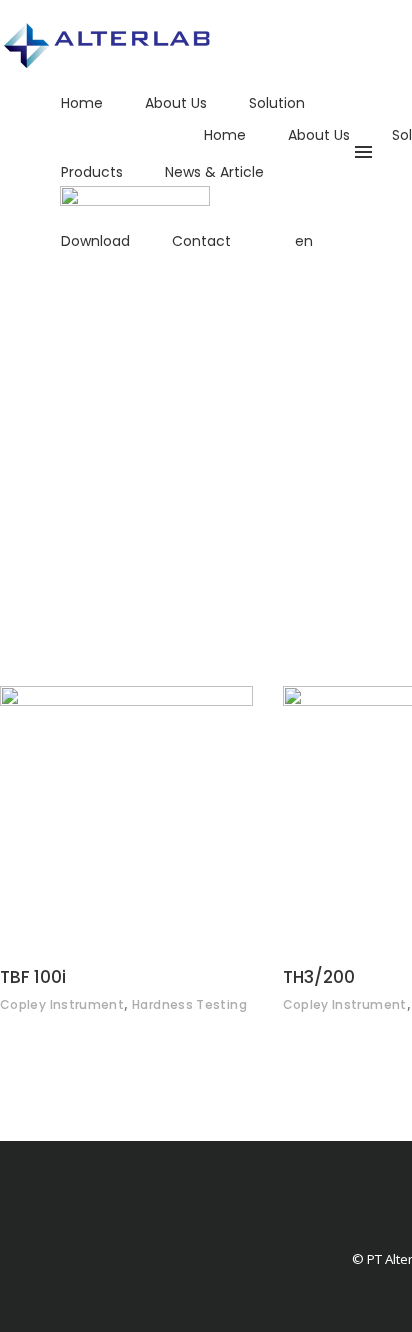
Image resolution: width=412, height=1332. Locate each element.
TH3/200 (319, 977)
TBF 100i (33, 977)
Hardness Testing (189, 1004)
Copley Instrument (62, 1004)
